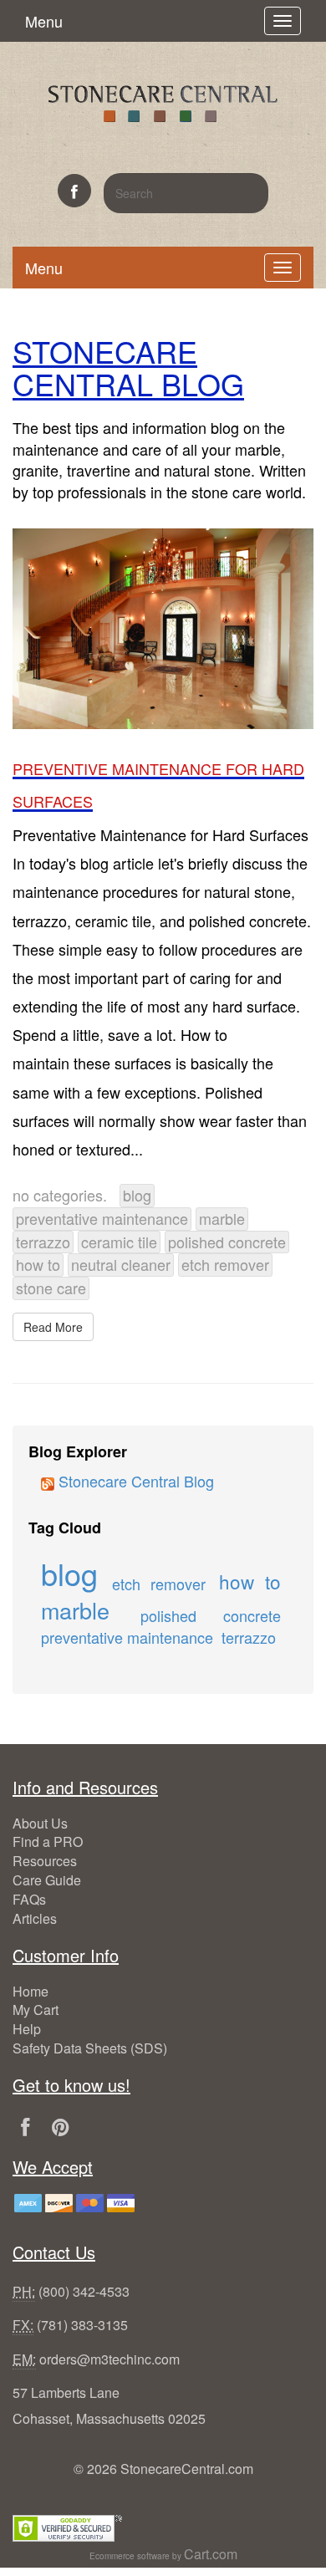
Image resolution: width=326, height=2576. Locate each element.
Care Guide (47, 1880)
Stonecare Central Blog (134, 1481)
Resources (45, 1861)
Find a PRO (48, 1841)
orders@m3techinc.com (110, 2359)
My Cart (36, 2010)
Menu (44, 21)
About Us (40, 1823)
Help (27, 2029)
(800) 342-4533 (84, 2291)
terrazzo (43, 1242)
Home (31, 1991)
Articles (35, 1918)
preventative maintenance (102, 1218)
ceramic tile (119, 1242)
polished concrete (227, 1242)
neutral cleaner (121, 1264)
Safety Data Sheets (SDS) (90, 2048)
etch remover (225, 1264)
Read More (53, 1327)
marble (222, 1218)
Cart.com (211, 2554)
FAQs (29, 1899)
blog (137, 1195)
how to (38, 1264)
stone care (51, 1288)
